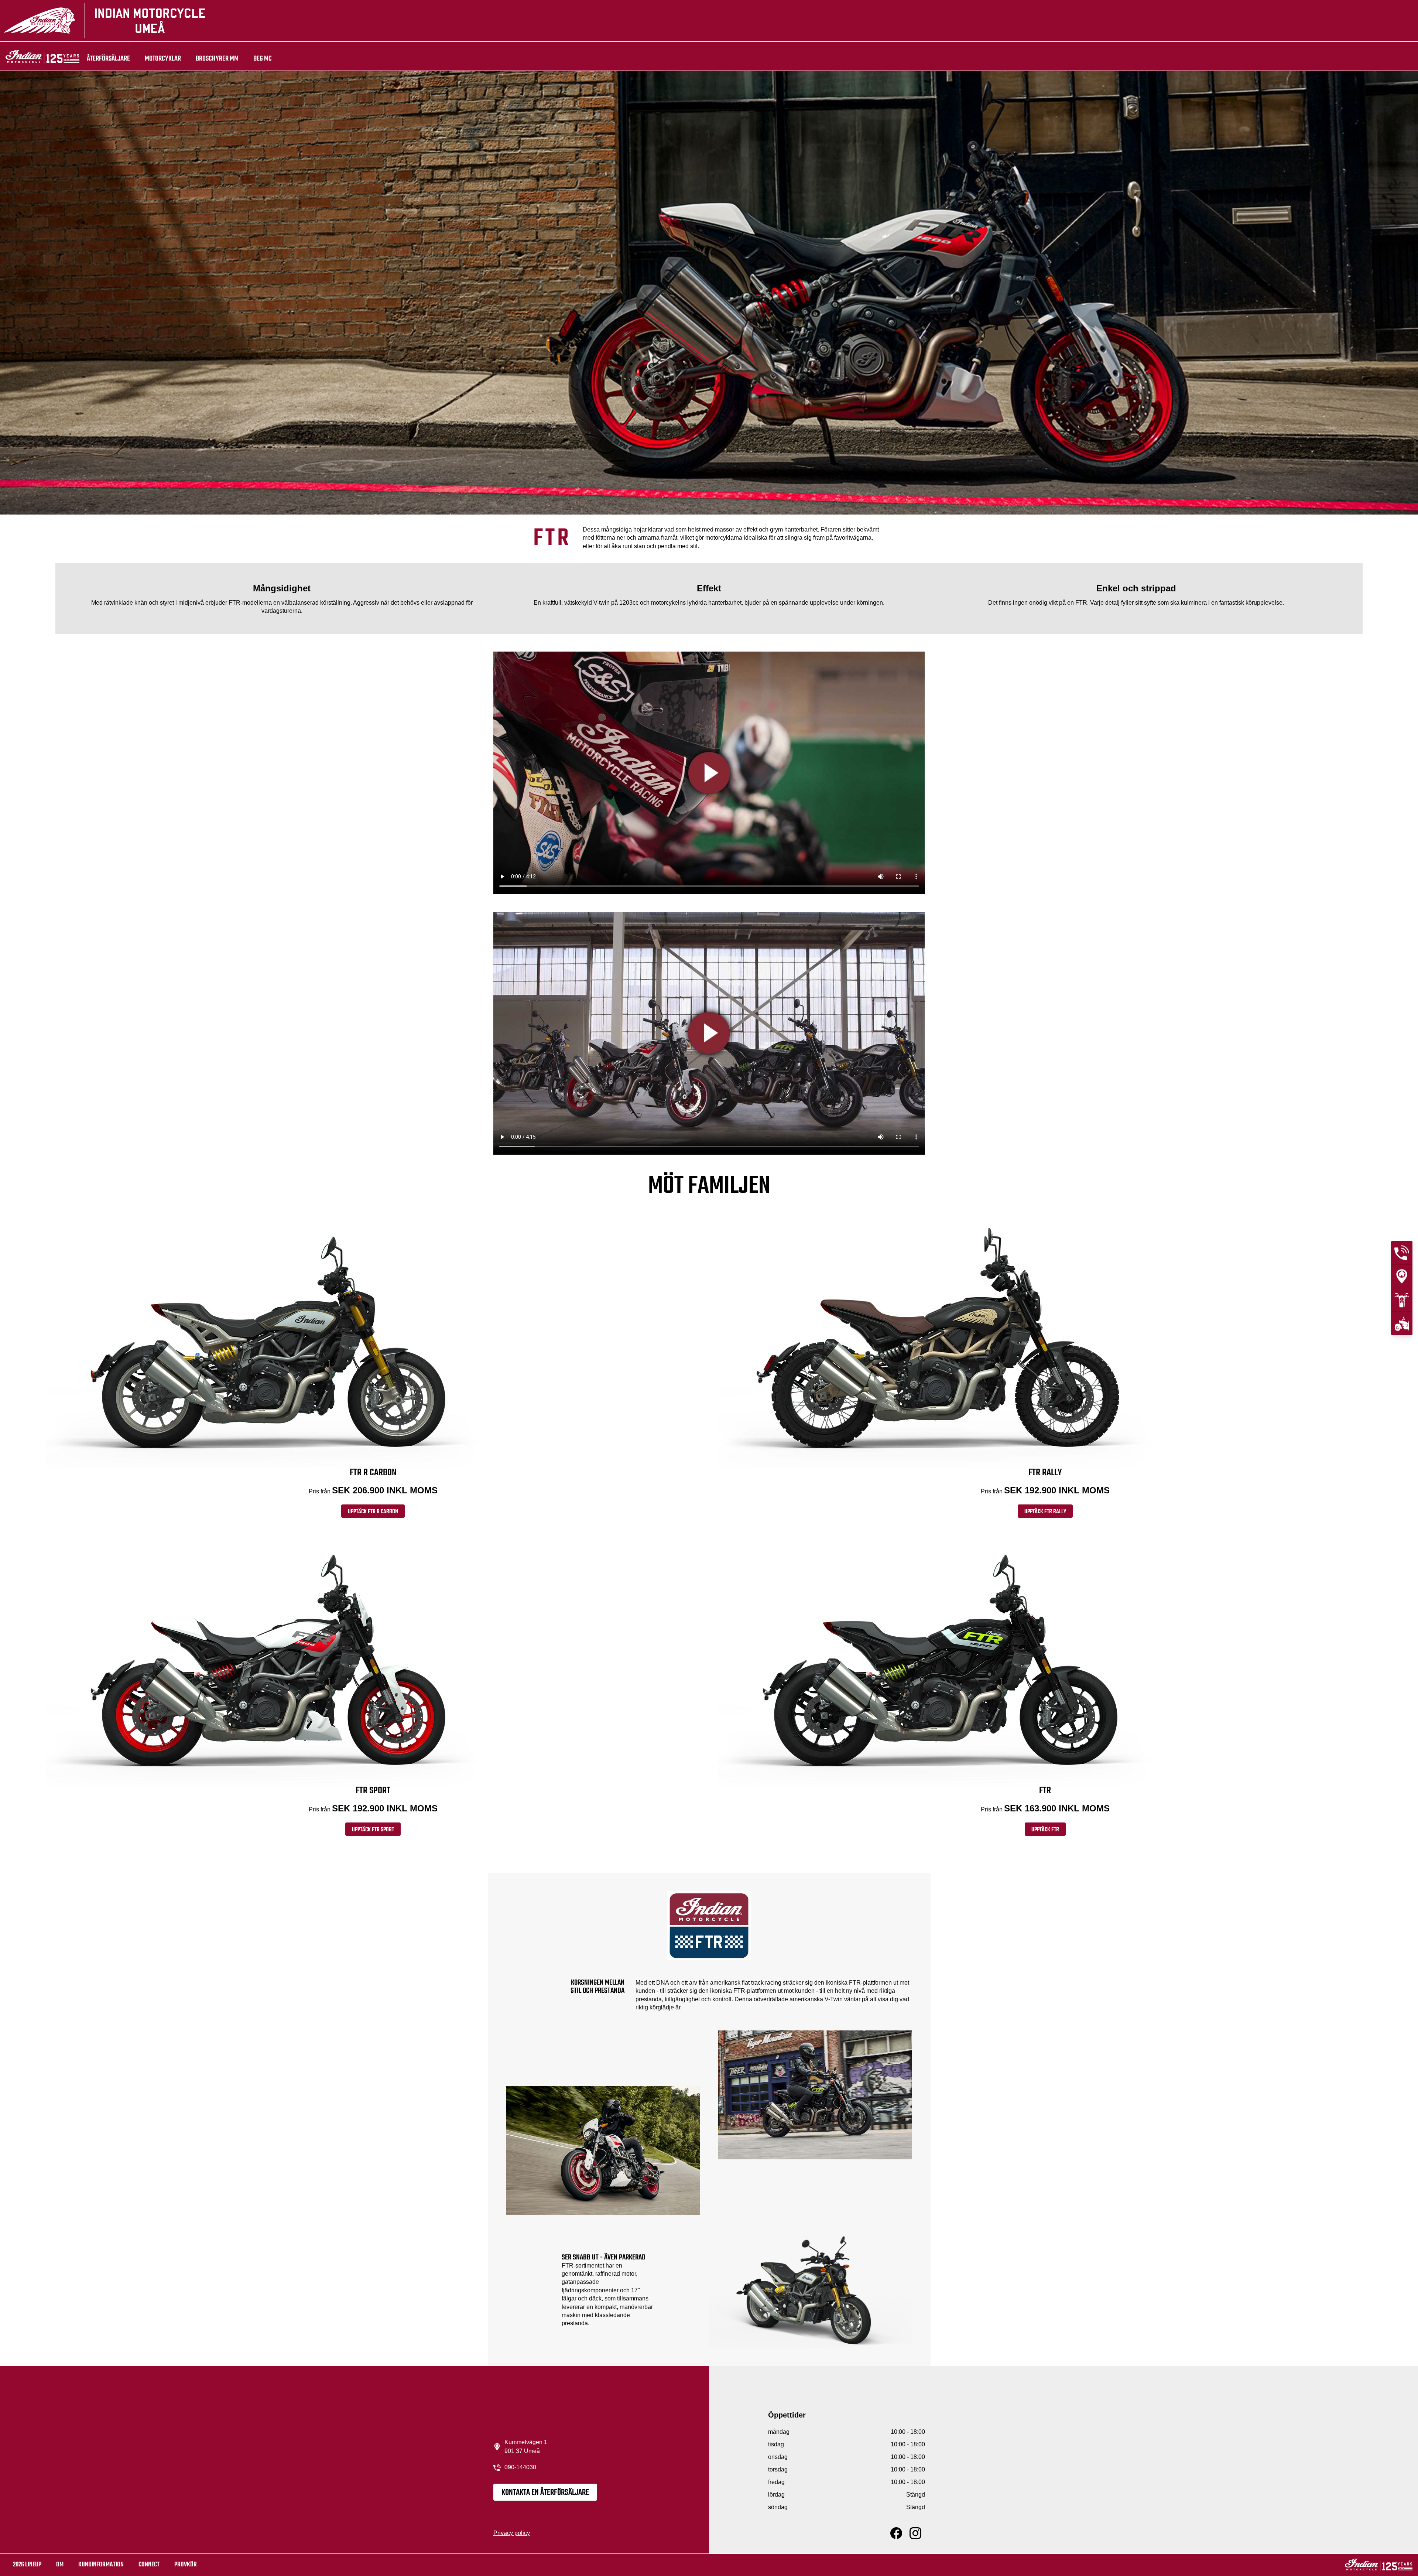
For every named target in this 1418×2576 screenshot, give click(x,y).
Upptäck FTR (1045, 1830)
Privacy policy (512, 2533)
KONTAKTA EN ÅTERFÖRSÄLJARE (545, 2493)
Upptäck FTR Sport (373, 1830)
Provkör (186, 2565)
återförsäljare (108, 59)
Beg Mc (263, 59)
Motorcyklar (163, 59)
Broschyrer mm (217, 59)
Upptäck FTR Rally (1045, 1512)
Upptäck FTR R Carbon (373, 1512)
